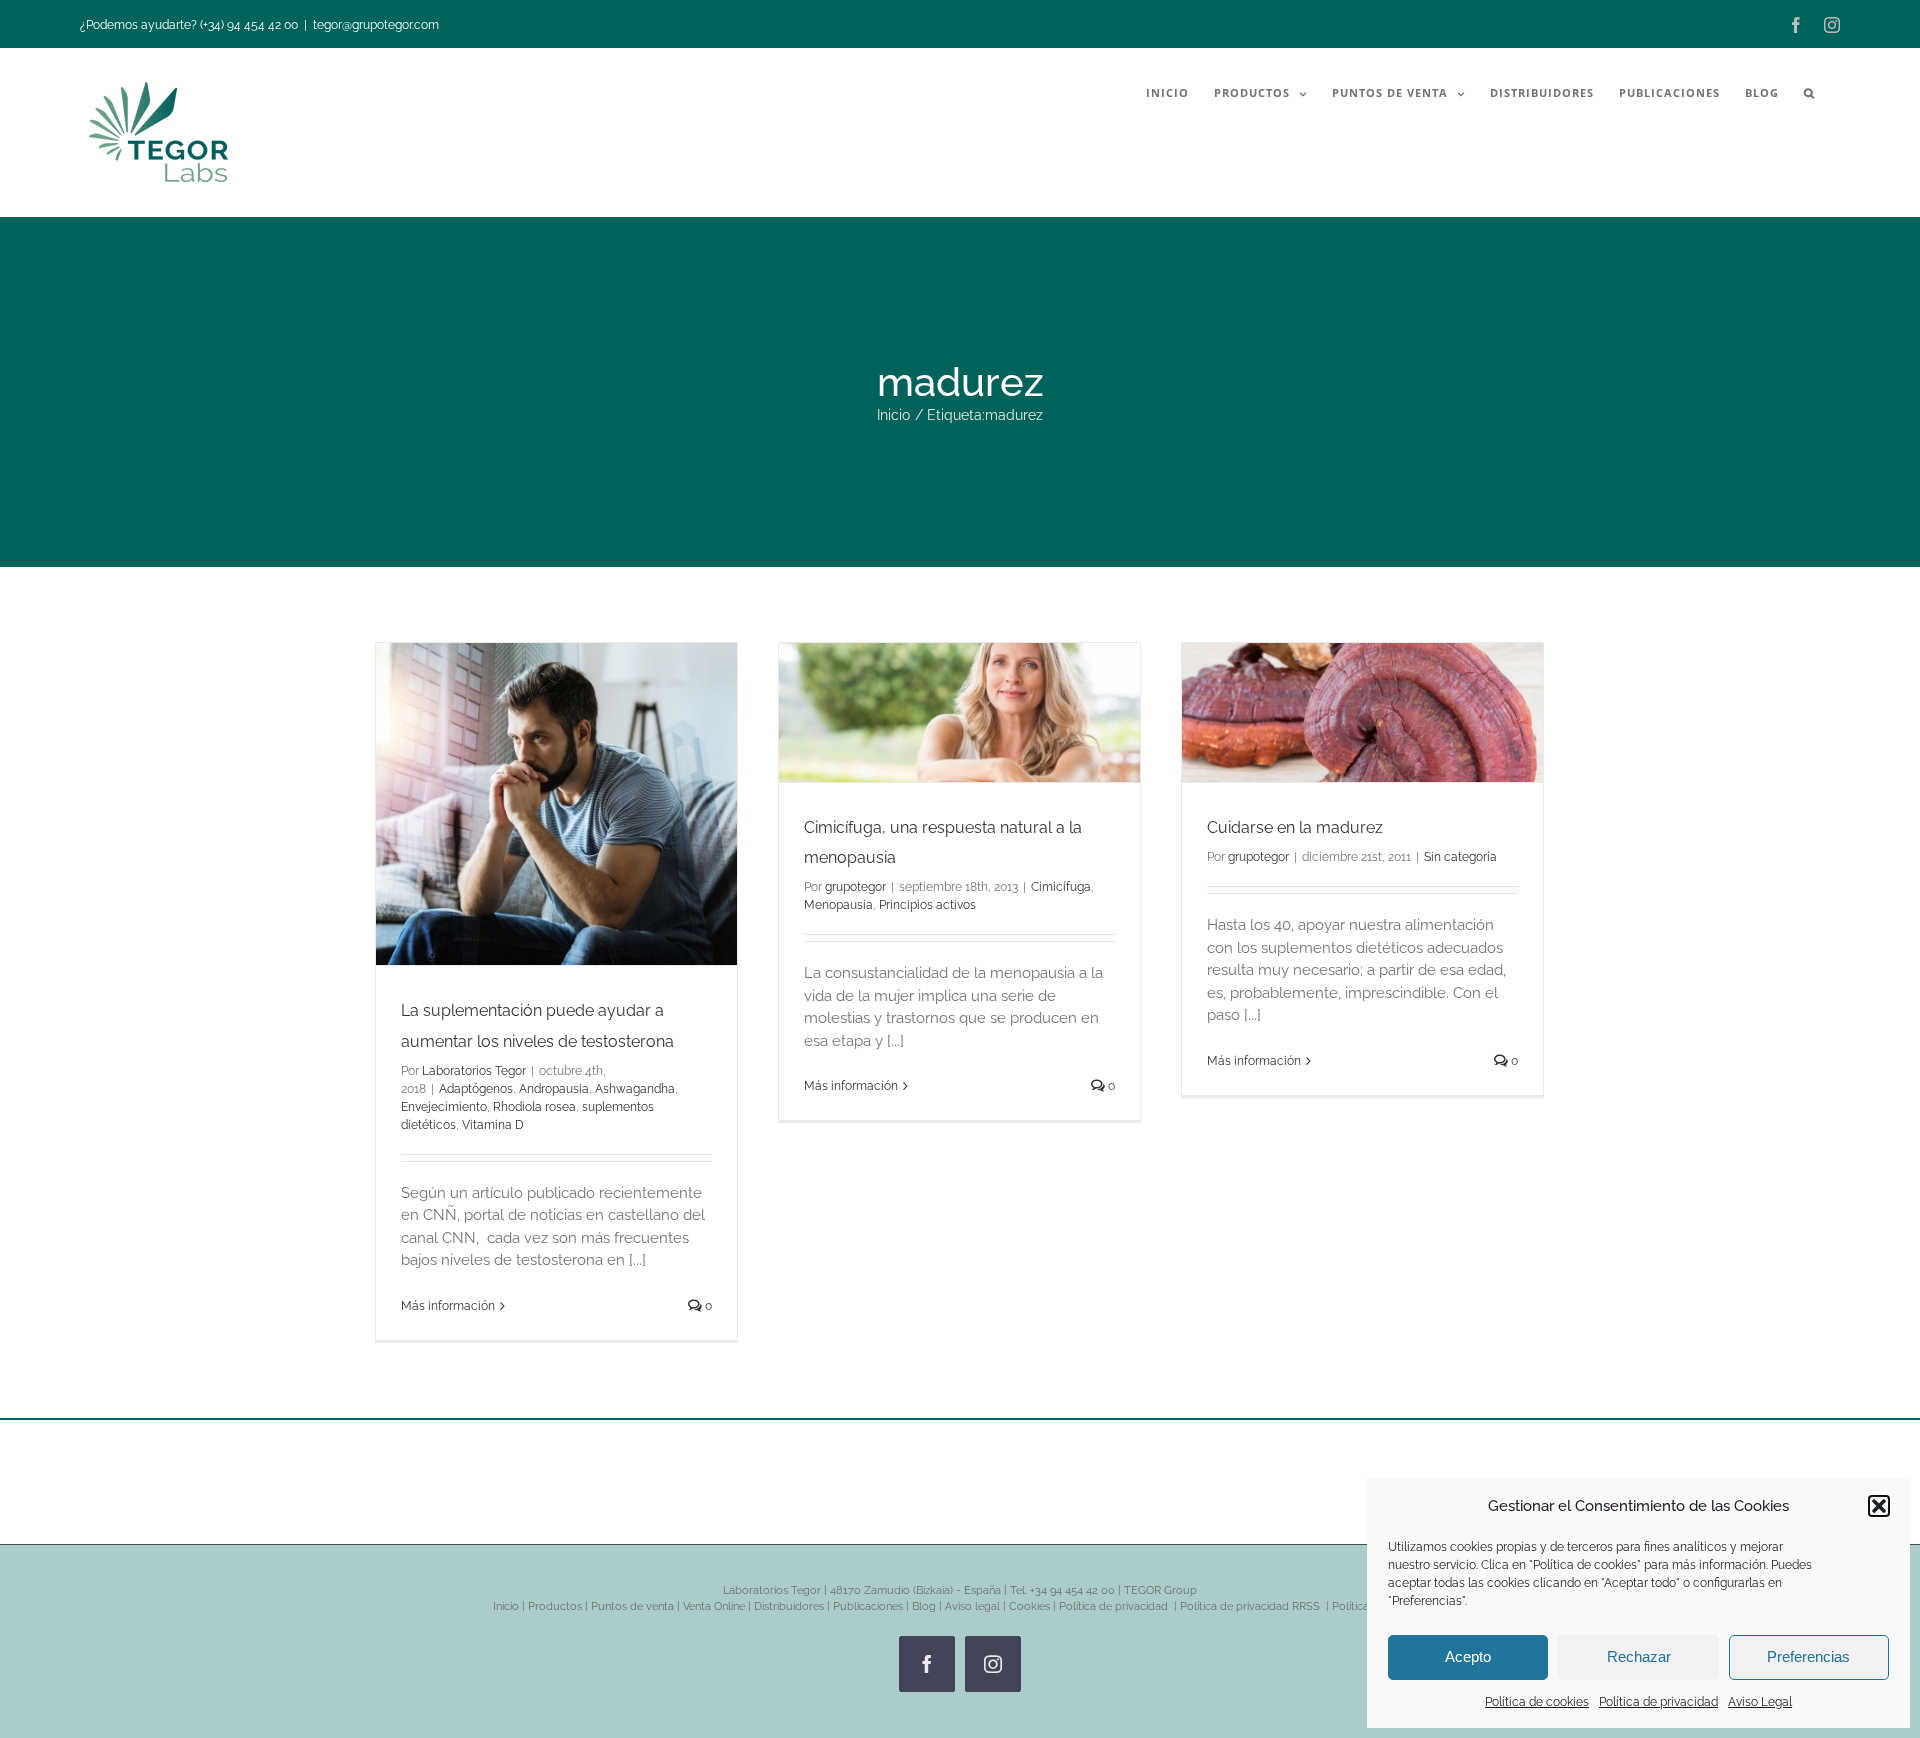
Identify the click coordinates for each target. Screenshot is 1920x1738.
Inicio (506, 1606)
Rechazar (1639, 1656)
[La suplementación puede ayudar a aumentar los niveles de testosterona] (556, 804)
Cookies (1029, 1606)
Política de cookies (1537, 1702)
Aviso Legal (1760, 1702)
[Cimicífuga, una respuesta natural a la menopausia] (959, 712)
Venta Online (714, 1606)
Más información (448, 1306)
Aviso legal (972, 1606)
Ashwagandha (635, 1089)
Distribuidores (789, 1606)
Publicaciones (868, 1606)
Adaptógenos (476, 1089)
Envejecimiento (444, 1107)
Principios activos (927, 905)
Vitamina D (493, 1125)
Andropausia (554, 1089)
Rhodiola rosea (534, 1107)
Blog (924, 1606)
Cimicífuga (1061, 887)
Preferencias (1808, 1656)
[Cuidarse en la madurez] (1362, 712)
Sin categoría (1460, 857)
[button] (1879, 1506)
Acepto (1468, 1656)
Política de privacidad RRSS (1251, 1606)
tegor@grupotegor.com (376, 25)
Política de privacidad (1658, 1702)
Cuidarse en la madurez (1295, 827)
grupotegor (855, 887)
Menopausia (838, 905)
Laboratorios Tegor (474, 1071)
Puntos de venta (632, 1606)
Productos (555, 1606)
